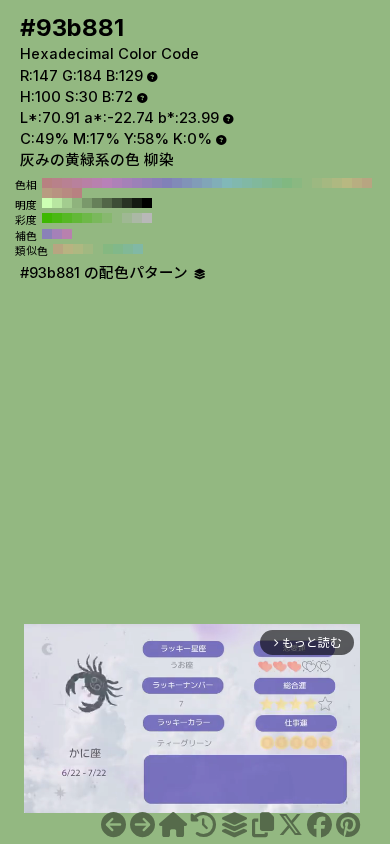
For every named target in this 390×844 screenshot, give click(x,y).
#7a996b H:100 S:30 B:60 (87, 203)
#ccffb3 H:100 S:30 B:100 (47, 203)
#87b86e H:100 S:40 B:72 (107, 218)
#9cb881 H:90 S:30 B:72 (317, 183)
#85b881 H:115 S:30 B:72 (108, 249)
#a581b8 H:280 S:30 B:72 (127, 183)
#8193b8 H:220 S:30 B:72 (187, 183)
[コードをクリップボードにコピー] (263, 825)
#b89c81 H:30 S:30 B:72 (47, 193)
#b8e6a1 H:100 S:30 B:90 (57, 203)
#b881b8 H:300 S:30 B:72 (107, 183)
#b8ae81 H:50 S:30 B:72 (357, 183)
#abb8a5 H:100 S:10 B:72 (137, 218)
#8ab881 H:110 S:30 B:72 (297, 183)
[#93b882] (142, 825)
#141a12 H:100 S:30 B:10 (137, 203)
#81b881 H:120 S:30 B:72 (287, 183)
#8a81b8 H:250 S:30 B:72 (157, 183)
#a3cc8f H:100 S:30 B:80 (67, 203)
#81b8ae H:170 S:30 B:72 (237, 183)
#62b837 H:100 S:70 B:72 (77, 218)
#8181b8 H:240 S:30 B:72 (167, 183)
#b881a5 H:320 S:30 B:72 (87, 183)
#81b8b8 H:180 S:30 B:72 (227, 183)
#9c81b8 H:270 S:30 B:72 (137, 183)
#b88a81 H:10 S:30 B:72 (67, 193)
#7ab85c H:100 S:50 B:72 (97, 218)
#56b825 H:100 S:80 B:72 (67, 218)
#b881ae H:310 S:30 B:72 (97, 183)
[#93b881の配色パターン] (234, 825)
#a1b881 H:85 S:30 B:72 (88, 249)
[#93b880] (113, 825)
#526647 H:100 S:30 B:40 (107, 203)
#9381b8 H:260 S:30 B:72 (147, 183)
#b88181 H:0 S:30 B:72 (77, 193)
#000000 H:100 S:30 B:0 (147, 203)
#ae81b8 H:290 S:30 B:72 (117, 183)
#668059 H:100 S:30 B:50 (97, 203)
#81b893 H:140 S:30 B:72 (267, 183)
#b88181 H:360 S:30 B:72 (47, 183)
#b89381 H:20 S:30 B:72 (57, 193)
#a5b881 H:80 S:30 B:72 (327, 183)
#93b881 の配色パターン (106, 273)
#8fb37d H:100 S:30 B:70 (77, 203)
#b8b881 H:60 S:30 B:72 (347, 183)
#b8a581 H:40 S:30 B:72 (367, 183)
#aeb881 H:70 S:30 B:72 (337, 183)
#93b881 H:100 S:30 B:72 (307, 183)
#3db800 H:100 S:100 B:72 (47, 218)
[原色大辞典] (173, 825)
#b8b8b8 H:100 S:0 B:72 (147, 218)
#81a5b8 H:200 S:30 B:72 (207, 183)
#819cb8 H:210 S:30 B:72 (197, 183)
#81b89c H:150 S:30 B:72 (257, 183)
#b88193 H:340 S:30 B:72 (67, 183)
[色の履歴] (203, 825)
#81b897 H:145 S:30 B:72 (128, 249)
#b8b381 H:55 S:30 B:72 (68, 249)
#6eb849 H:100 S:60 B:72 (87, 218)
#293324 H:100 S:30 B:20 (127, 203)
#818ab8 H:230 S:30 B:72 (177, 183)
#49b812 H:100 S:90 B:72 (57, 218)
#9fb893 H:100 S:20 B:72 (127, 218)
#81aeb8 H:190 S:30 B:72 (217, 183)
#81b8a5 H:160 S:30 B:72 (247, 183)
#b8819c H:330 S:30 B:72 (77, 183)
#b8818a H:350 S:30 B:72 (57, 183)
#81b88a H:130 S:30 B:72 (277, 183)
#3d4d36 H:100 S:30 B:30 (117, 203)
